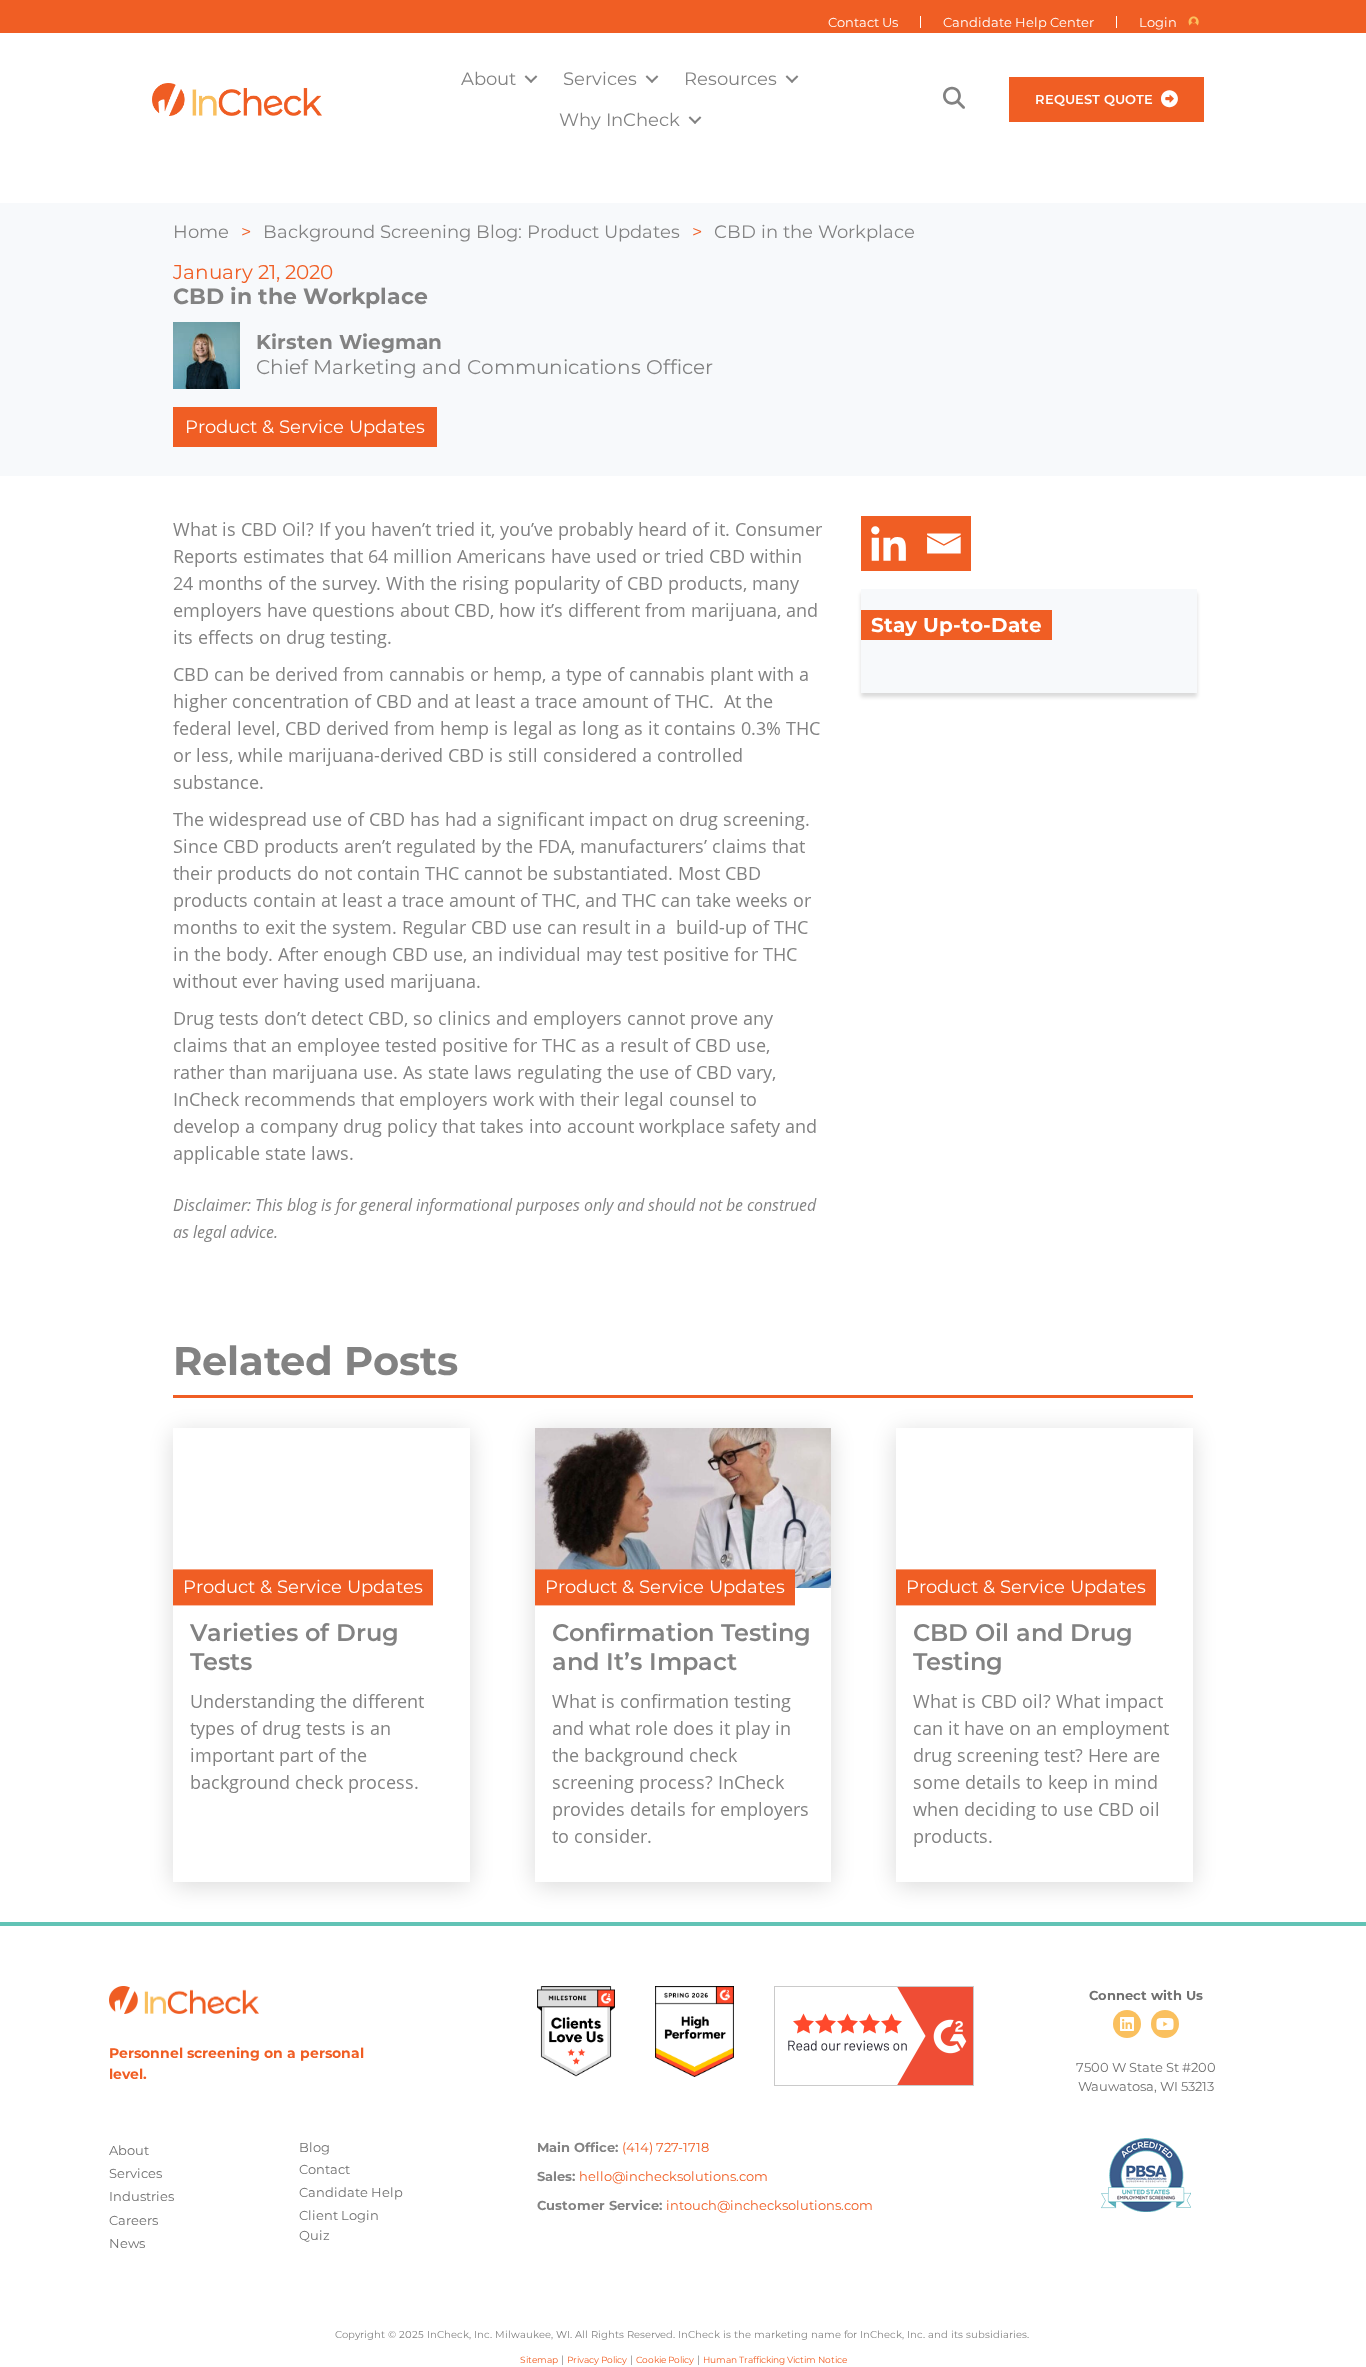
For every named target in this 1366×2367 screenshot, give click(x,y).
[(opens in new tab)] (576, 2030)
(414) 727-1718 (665, 2147)
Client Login (339, 2215)
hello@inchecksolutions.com (673, 2176)
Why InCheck (619, 119)
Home (201, 232)
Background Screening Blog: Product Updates (471, 232)
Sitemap (539, 2359)
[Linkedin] (888, 543)
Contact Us (863, 22)
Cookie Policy (665, 2359)
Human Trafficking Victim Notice (775, 2359)
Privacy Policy (597, 2359)
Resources (730, 78)
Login (1158, 22)
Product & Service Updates (305, 427)
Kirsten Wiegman (349, 342)
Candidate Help (351, 2192)
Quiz (314, 2235)
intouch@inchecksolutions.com (769, 2205)
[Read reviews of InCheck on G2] (874, 2034)
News (127, 2243)
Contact (324, 2169)
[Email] (943, 543)
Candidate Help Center (1018, 22)
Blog (314, 2147)
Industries (141, 2196)
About (488, 78)
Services (600, 78)
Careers (133, 2220)
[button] (531, 78)
